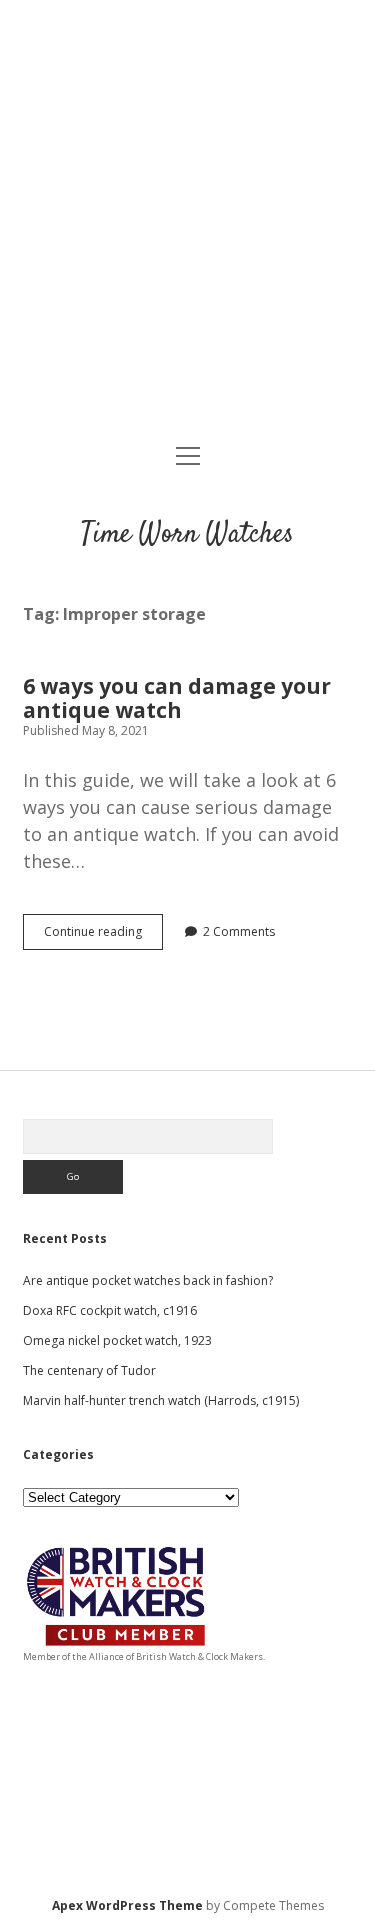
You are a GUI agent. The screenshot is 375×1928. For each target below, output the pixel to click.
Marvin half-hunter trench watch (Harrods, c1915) (161, 1400)
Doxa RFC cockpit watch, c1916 (110, 1310)
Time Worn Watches (187, 535)
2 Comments (239, 931)
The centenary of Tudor (89, 1370)
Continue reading (103, 936)
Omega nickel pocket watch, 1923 (117, 1340)
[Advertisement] (187, 223)
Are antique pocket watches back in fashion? (148, 1280)
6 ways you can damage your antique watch (177, 698)
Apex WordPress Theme (127, 1905)
